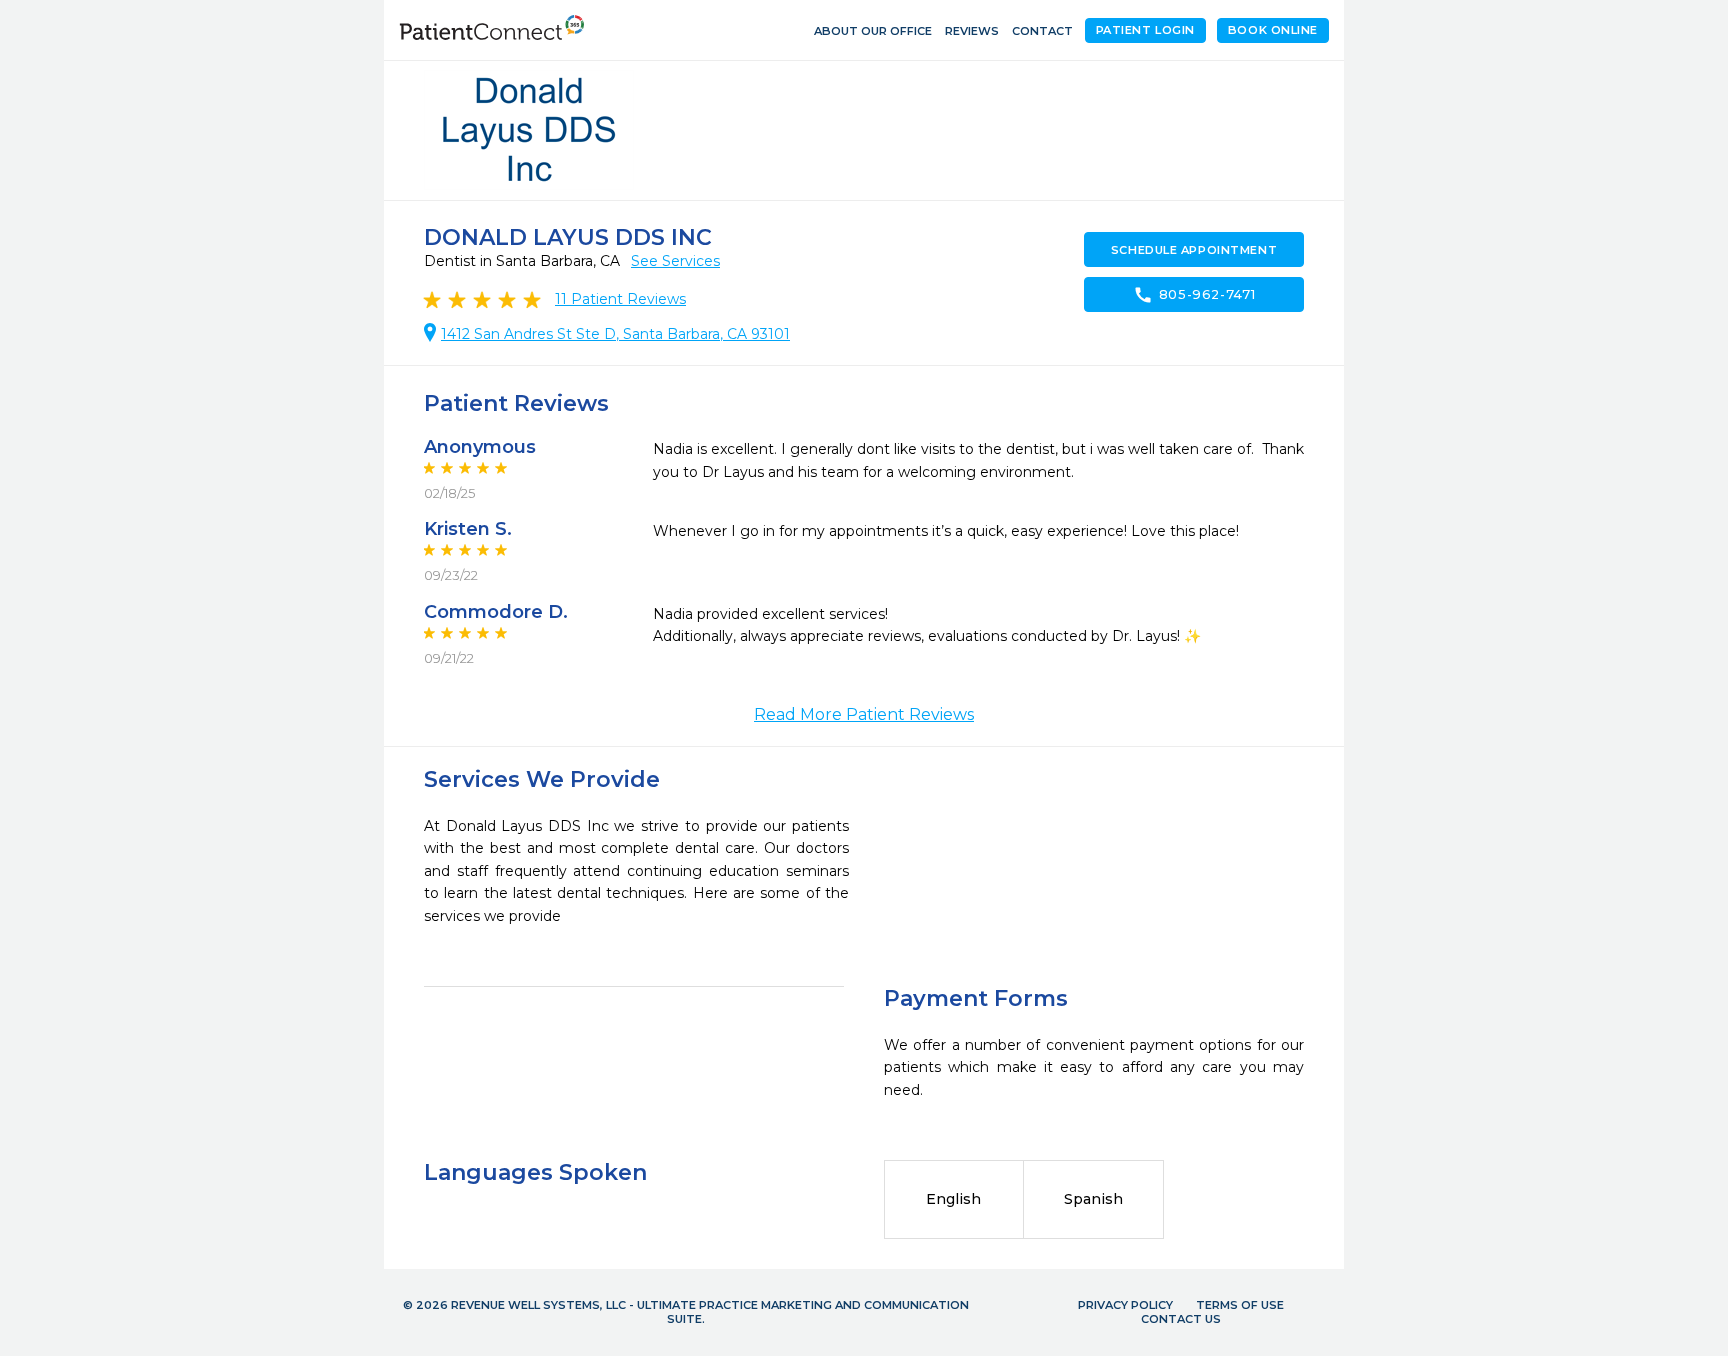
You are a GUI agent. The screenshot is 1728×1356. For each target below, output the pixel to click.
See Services (675, 261)
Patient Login (1145, 30)
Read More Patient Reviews (864, 714)
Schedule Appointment (1194, 250)
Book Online (1273, 30)
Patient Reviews (620, 299)
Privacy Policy (1125, 1305)
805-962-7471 (1194, 295)
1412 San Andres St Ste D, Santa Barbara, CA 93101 (615, 334)
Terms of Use (1240, 1305)
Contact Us (1181, 1319)
